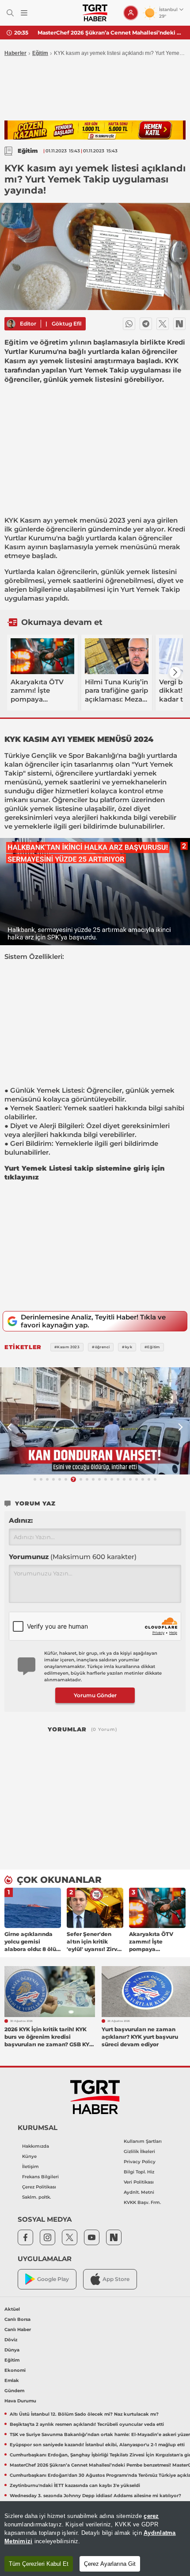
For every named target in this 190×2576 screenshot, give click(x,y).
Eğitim (40, 53)
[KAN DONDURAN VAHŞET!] (95, 1421)
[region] (95, 2539)
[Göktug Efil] (11, 324)
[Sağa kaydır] (175, 672)
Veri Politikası (139, 2182)
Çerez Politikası (39, 2187)
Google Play (53, 2279)
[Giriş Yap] (131, 13)
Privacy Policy (140, 2162)
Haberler (15, 53)
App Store (116, 2279)
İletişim (30, 2167)
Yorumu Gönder (95, 1695)
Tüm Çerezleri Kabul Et (39, 2564)
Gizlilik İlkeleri (139, 2151)
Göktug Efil (66, 324)
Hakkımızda (36, 2146)
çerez (151, 2516)
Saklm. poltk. (36, 2197)
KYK (11, 520)
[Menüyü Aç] (24, 13)
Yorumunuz (73, 1557)
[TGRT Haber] (95, 13)
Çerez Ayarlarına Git (110, 2564)
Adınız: (21, 1520)
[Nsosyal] (179, 324)
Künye (29, 2156)
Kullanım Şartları (143, 2141)
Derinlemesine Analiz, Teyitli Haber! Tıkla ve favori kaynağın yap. (93, 1321)
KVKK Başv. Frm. (142, 2202)
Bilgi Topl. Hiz (139, 2172)
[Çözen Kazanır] (95, 130)
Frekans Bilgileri (40, 2177)
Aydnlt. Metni (139, 2192)
